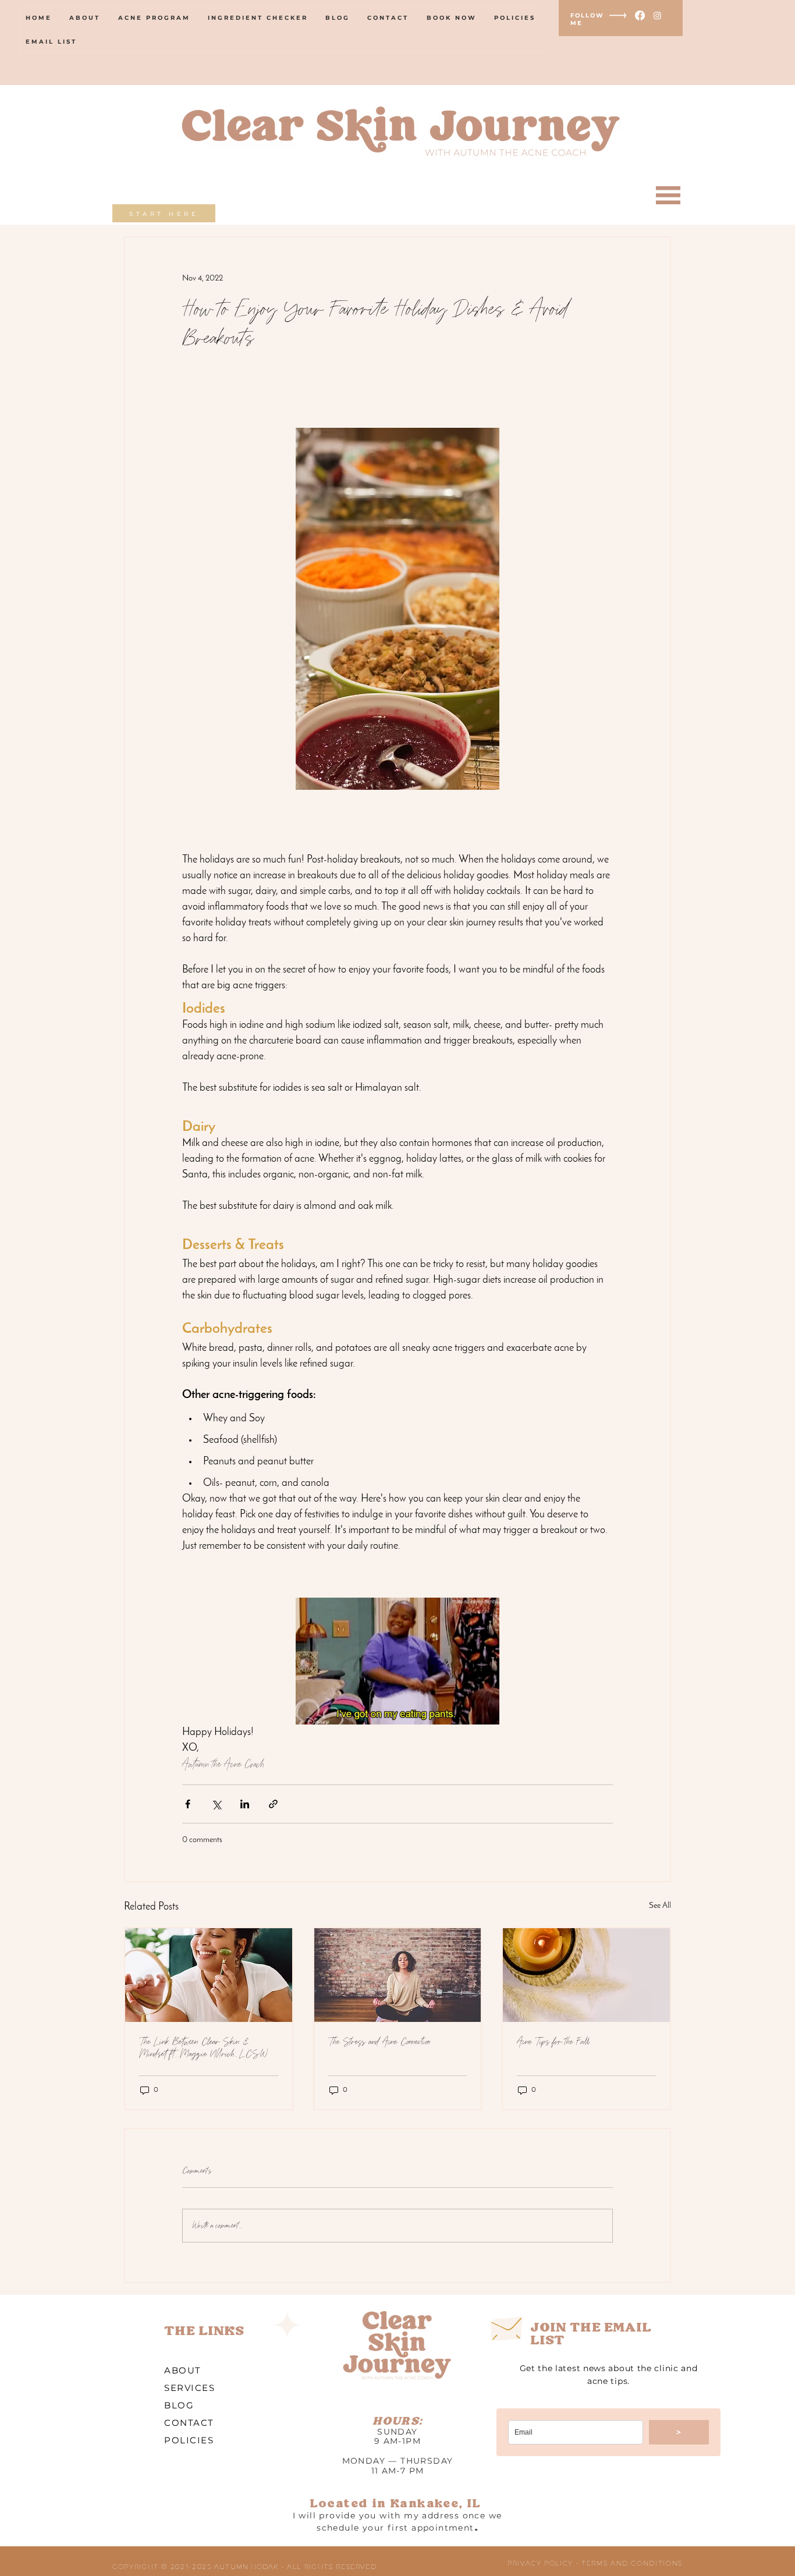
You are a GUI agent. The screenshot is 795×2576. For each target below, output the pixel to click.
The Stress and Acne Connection (379, 2042)
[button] (668, 195)
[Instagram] (657, 15)
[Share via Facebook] (188, 1804)
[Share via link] (273, 1804)
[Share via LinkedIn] (245, 1804)
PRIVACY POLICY (540, 2563)
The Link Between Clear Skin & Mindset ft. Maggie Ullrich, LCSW (203, 2048)
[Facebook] (640, 15)
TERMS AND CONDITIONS (632, 2563)
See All (660, 1906)
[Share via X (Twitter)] (216, 1804)
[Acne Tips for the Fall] (586, 1975)
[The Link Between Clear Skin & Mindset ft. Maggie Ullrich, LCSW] (209, 1975)
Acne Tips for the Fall (553, 2042)
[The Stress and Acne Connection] (398, 1975)
